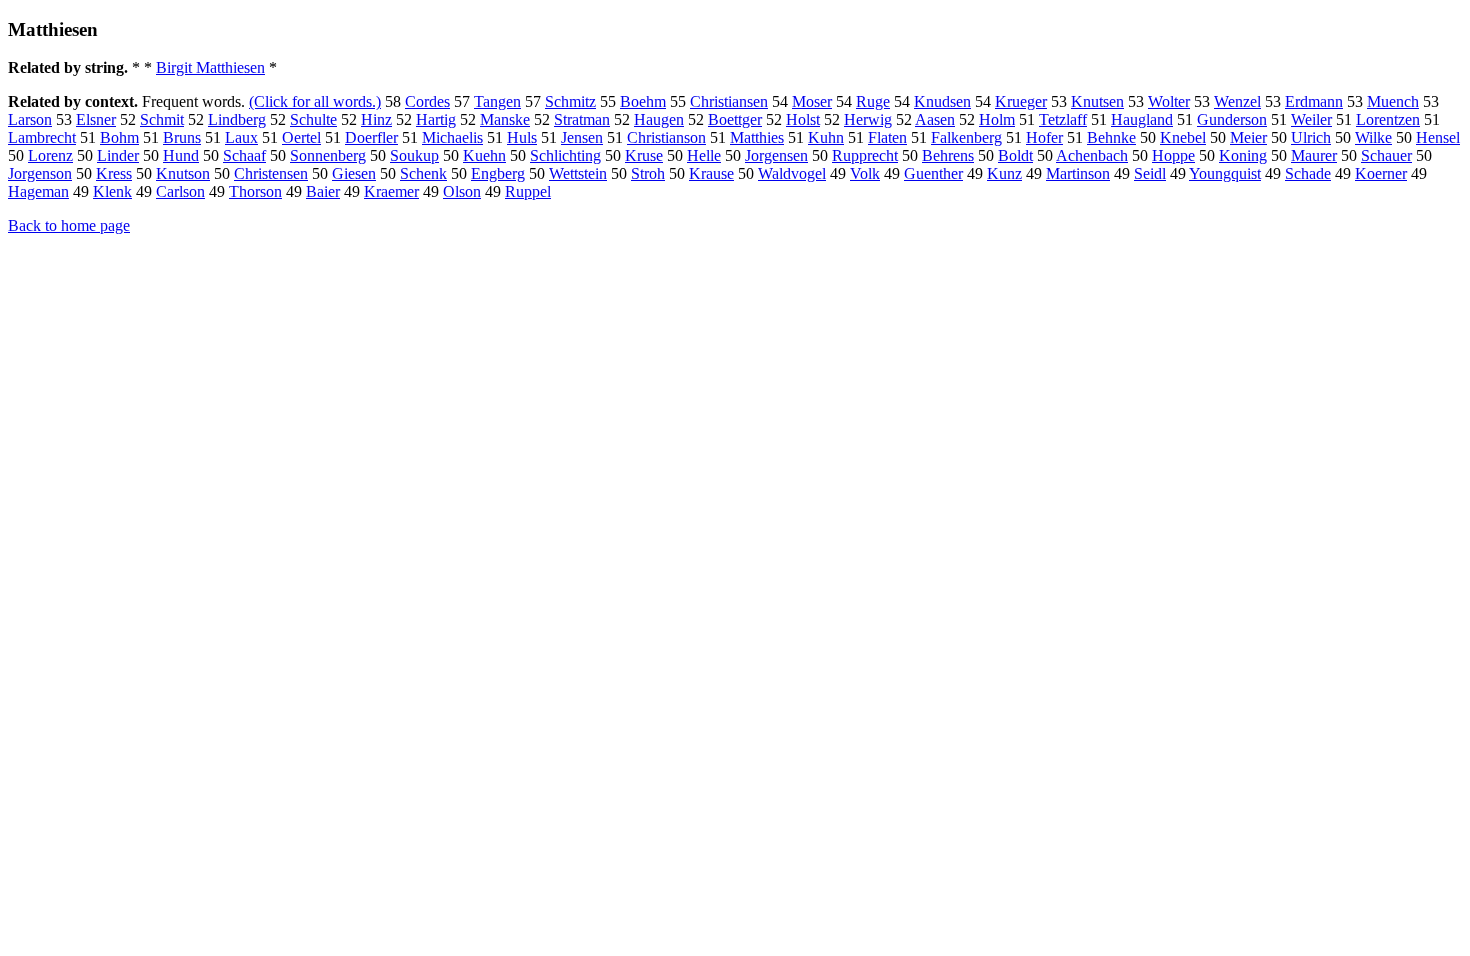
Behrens (948, 155)
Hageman (38, 191)
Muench (1393, 101)
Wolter (1169, 101)
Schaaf (244, 155)
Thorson (255, 191)
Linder (118, 155)
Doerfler (371, 137)
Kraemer (391, 191)
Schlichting (565, 155)
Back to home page (69, 225)
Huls (522, 137)
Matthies (757, 137)
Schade (1308, 173)
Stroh (648, 173)
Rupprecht (865, 155)
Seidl (1150, 173)
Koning (1243, 155)
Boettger (735, 119)
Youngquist (1225, 173)
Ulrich (1311, 137)
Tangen (497, 101)
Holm (997, 119)
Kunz (1004, 173)
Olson (462, 191)
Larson (30, 119)
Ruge (873, 101)
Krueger (1021, 101)
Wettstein (578, 173)
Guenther (933, 173)
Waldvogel (792, 173)
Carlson (180, 191)
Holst (803, 119)
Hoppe (1173, 155)
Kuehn (484, 155)
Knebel (1183, 137)
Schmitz (570, 101)
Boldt (1015, 155)
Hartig (436, 119)
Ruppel (528, 191)
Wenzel (1237, 101)
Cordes (427, 101)
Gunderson (1232, 119)
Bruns (182, 137)
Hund (181, 155)
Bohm (119, 137)
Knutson (183, 173)
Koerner (1381, 173)
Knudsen (942, 101)
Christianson (666, 137)
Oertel (301, 137)
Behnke (1111, 137)
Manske (505, 119)
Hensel (1438, 137)
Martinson (1078, 173)
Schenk (423, 173)
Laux (241, 137)
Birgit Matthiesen (210, 67)
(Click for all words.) (315, 101)
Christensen (271, 173)
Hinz (376, 119)
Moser (812, 101)
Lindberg (237, 119)
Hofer (1044, 137)
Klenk (112, 191)
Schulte (313, 119)
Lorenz (50, 155)
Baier (323, 191)
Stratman (582, 119)
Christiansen (729, 101)
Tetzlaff (1063, 119)
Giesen (354, 173)
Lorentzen (1388, 119)
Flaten (887, 137)
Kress (114, 173)
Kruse (644, 155)
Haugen (659, 119)
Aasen (935, 119)
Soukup (414, 155)
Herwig (868, 119)
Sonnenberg (328, 155)
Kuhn (826, 137)
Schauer (1386, 155)
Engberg (498, 173)
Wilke (1373, 137)
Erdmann (1314, 101)
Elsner (96, 119)
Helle (704, 155)
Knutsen (1097, 101)
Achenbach (1092, 155)
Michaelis (452, 137)
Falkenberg (966, 137)
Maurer (1314, 155)
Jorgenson (40, 173)
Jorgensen (776, 155)
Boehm (643, 101)
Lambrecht (42, 137)
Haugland (1142, 119)
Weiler (1311, 119)
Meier (1248, 137)
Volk (865, 173)
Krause (711, 173)
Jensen (582, 137)
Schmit (162, 119)
